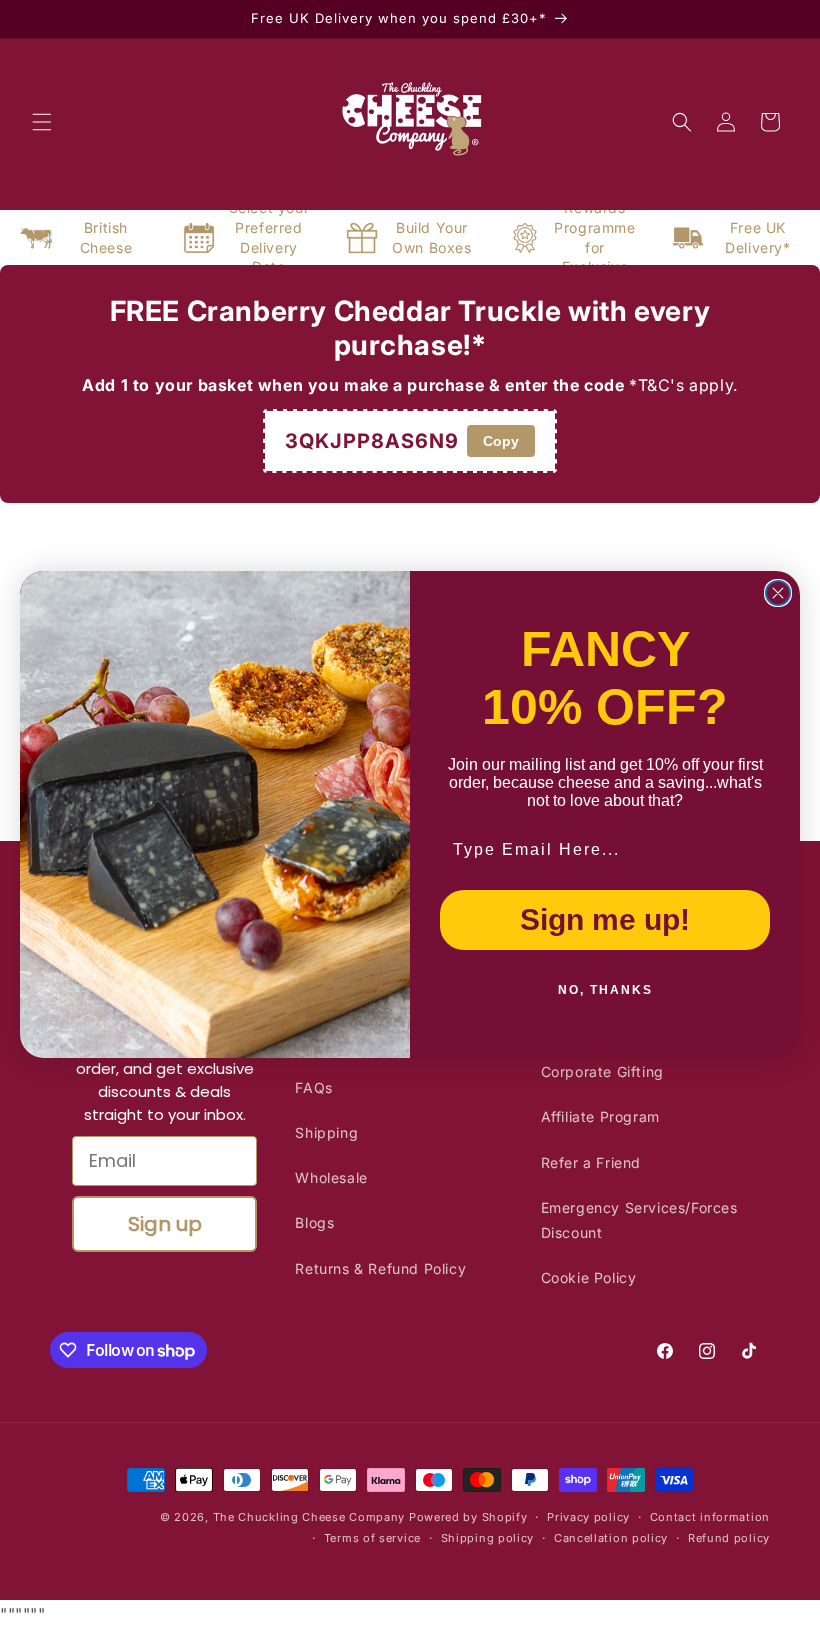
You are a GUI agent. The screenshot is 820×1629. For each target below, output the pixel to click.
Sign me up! (605, 919)
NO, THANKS (605, 990)
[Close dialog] (778, 593)
